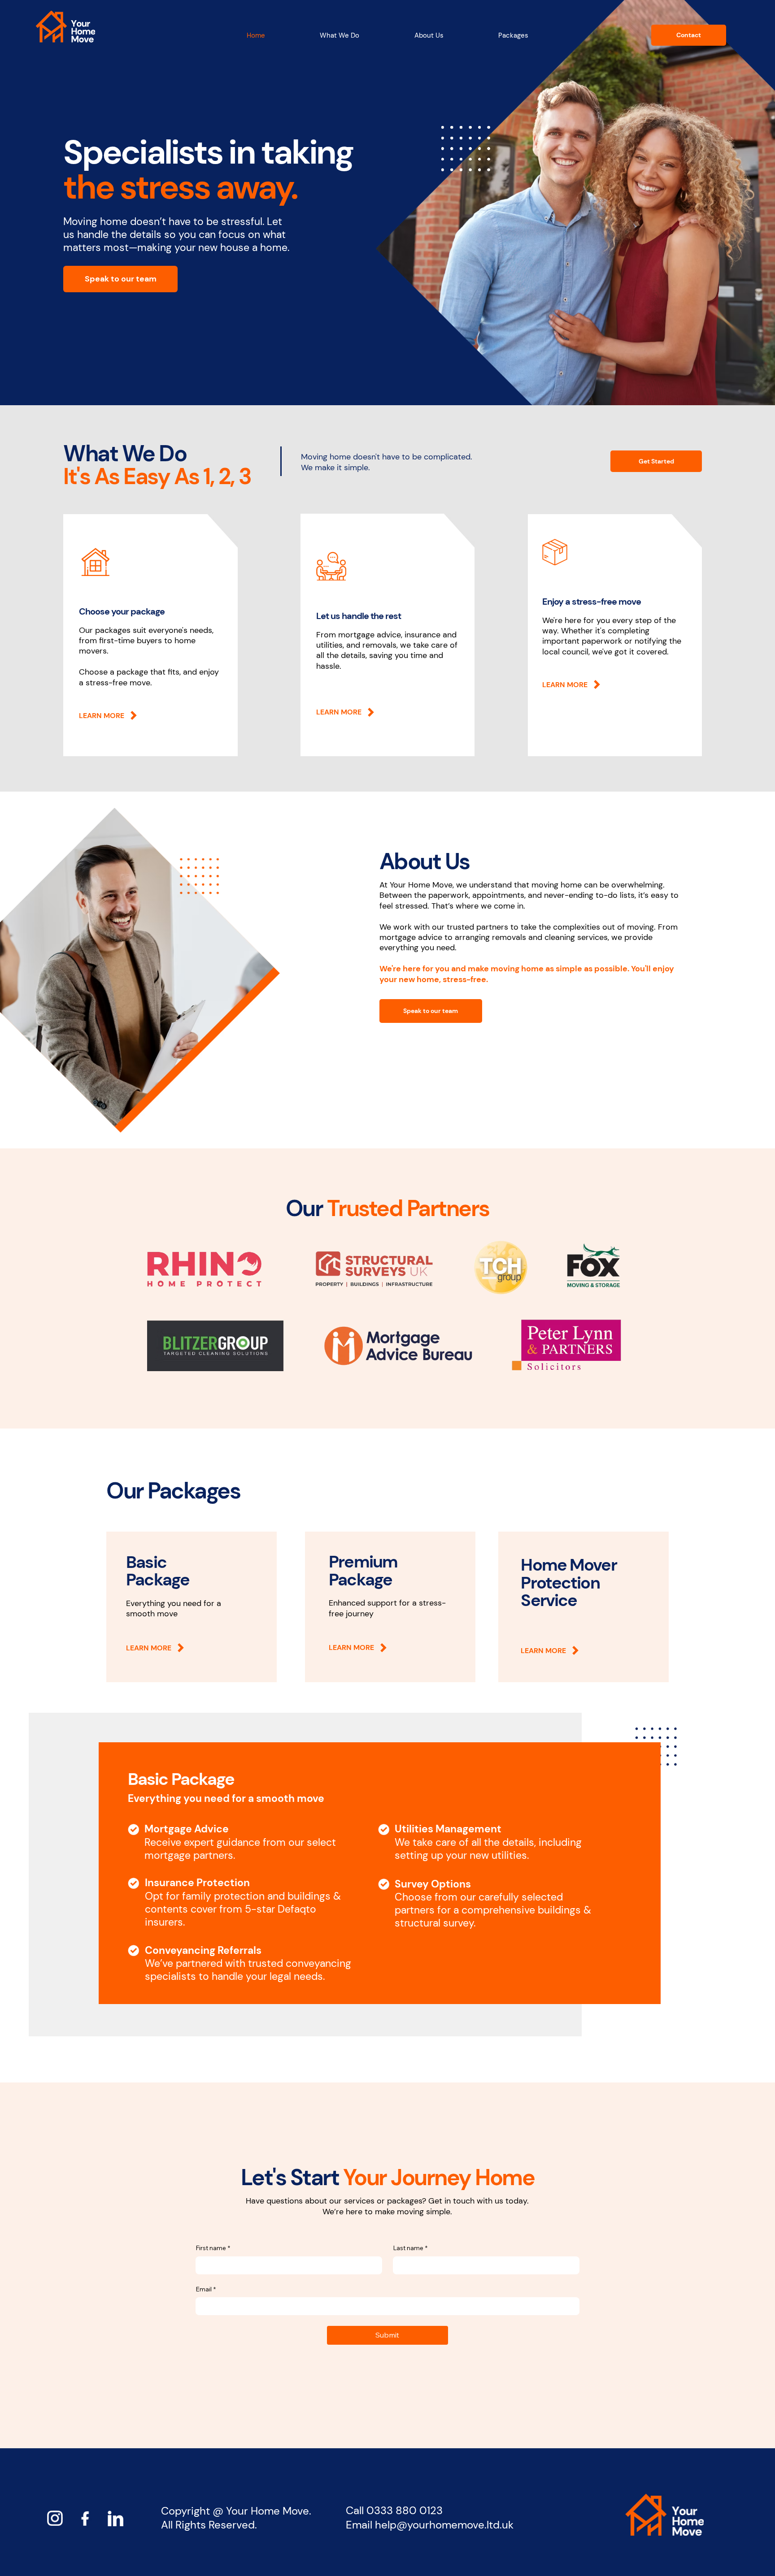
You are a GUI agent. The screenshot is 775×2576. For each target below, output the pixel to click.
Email (206, 2289)
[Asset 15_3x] (55, 2518)
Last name (410, 2248)
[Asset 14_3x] (85, 2518)
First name (213, 2248)
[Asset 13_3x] (115, 2518)
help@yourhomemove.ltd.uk (444, 2525)
